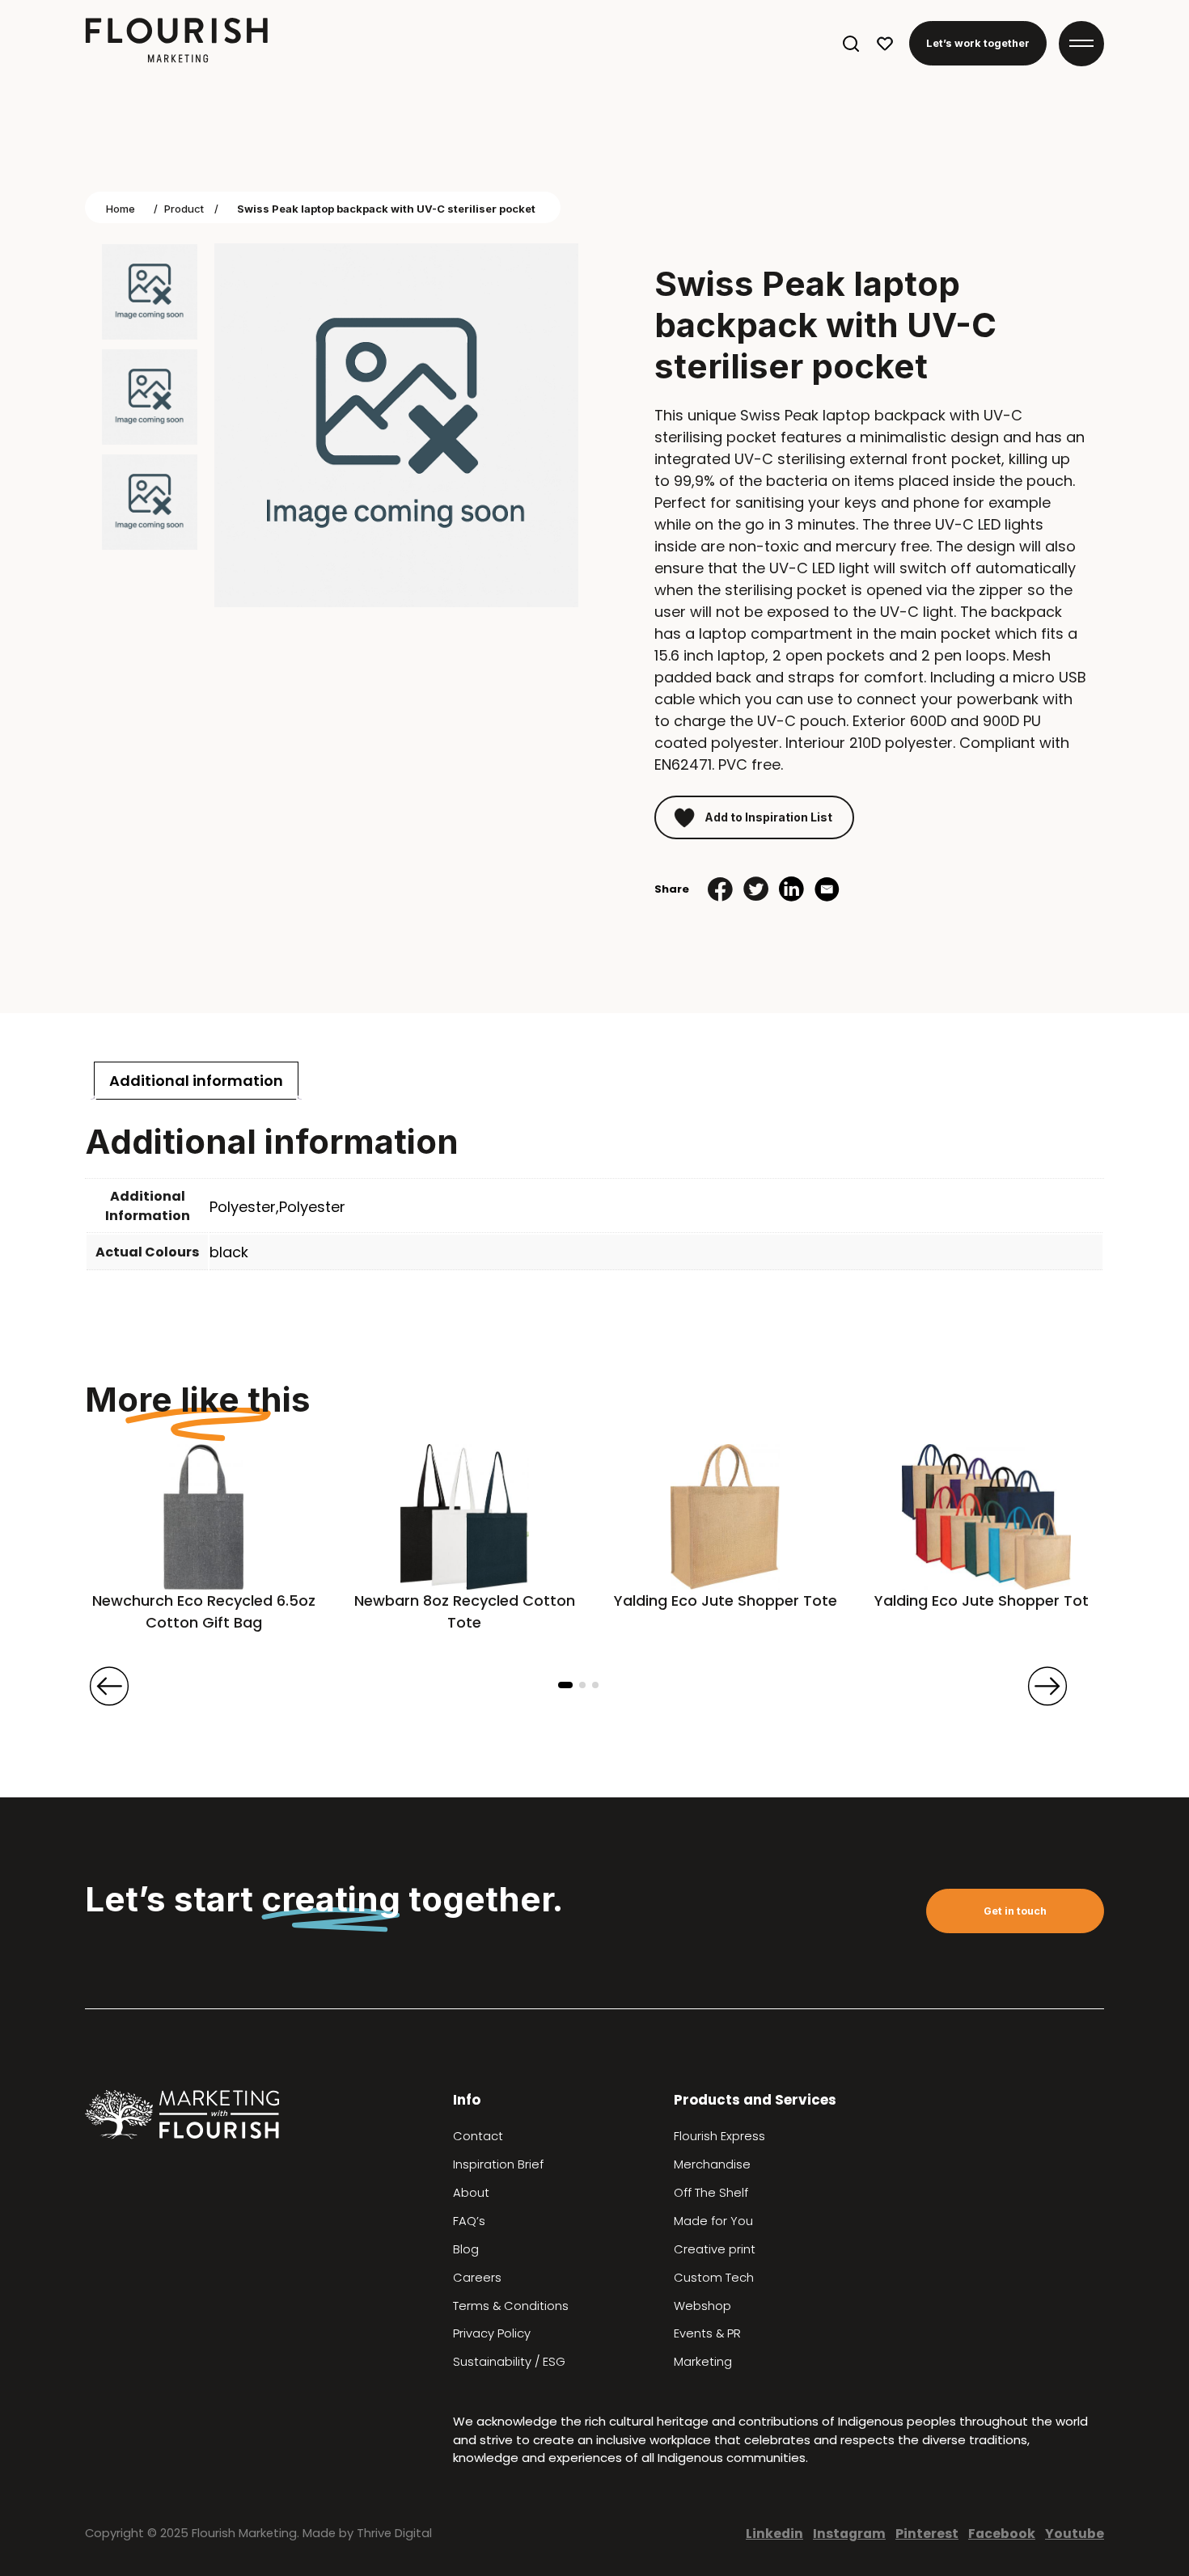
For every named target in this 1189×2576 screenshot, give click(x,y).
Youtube (1075, 2534)
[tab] (196, 1081)
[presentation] (109, 1686)
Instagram (849, 2534)
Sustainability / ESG (509, 2362)
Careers (477, 2278)
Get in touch (1015, 1911)
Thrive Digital (394, 2533)
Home (121, 209)
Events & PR (707, 2333)
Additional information (196, 1081)
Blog (466, 2249)
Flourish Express (719, 2136)
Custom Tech (714, 2278)
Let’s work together (978, 43)
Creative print (715, 2249)
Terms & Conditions (511, 2306)
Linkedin (774, 2534)
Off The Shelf (711, 2193)
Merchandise (712, 2164)
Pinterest (927, 2534)
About (471, 2193)
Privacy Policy (492, 2333)
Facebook (1002, 2534)
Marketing (703, 2362)
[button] (565, 1685)
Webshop (702, 2306)
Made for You (713, 2221)
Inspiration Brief (498, 2164)
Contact (478, 2136)
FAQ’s (469, 2221)
